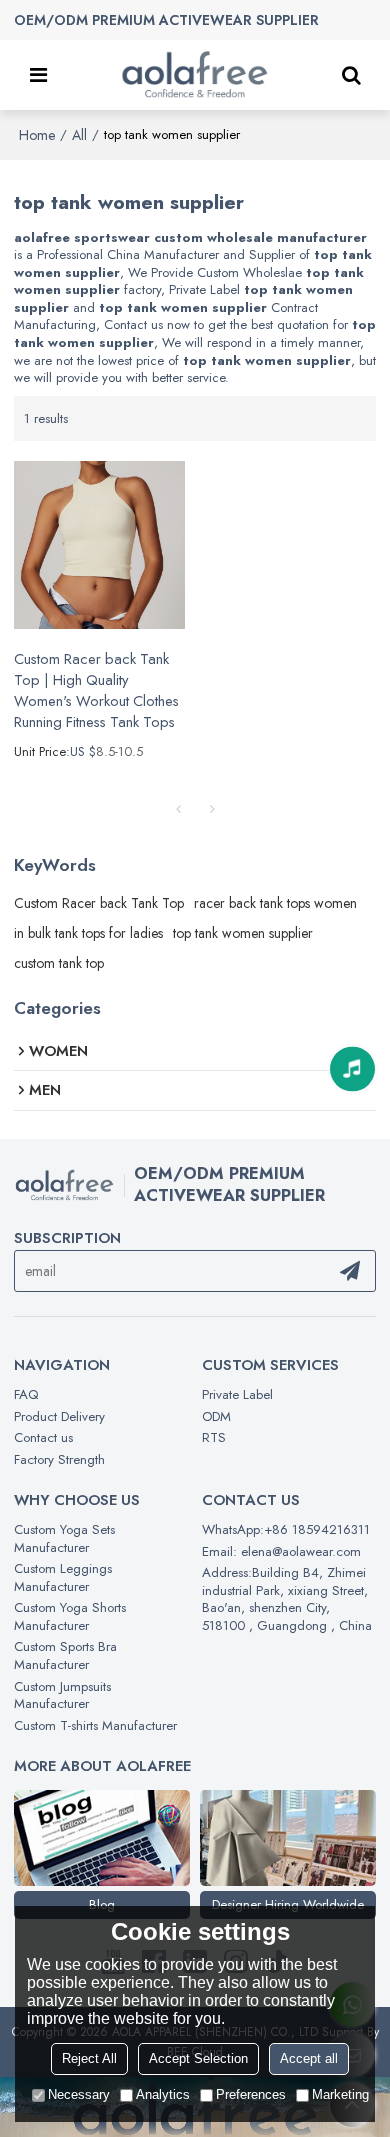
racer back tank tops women (275, 903)
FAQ (26, 1394)
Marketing (340, 2094)
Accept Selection (198, 2058)
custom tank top (59, 963)
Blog (102, 1904)
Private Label (237, 1394)
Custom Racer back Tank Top (99, 903)
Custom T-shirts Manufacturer (95, 1725)
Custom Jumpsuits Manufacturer (62, 1695)
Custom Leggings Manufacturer (63, 1577)
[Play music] (352, 1068)
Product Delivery (59, 1416)
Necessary (79, 2094)
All (79, 135)
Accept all (309, 2058)
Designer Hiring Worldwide (288, 1904)
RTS (214, 1437)
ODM (216, 1416)
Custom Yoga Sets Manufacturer (64, 1538)
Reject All (89, 2058)
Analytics (163, 2094)
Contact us (43, 1437)
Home (37, 135)
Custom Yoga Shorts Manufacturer (70, 1616)
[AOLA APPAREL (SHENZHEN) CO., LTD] (195, 75)
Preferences (251, 2094)
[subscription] (350, 1271)
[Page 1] (178, 809)
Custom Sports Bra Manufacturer (65, 1655)
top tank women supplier (243, 933)
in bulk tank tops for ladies (88, 933)
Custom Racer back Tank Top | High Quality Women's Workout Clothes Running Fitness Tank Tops (96, 691)
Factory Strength (59, 1459)
